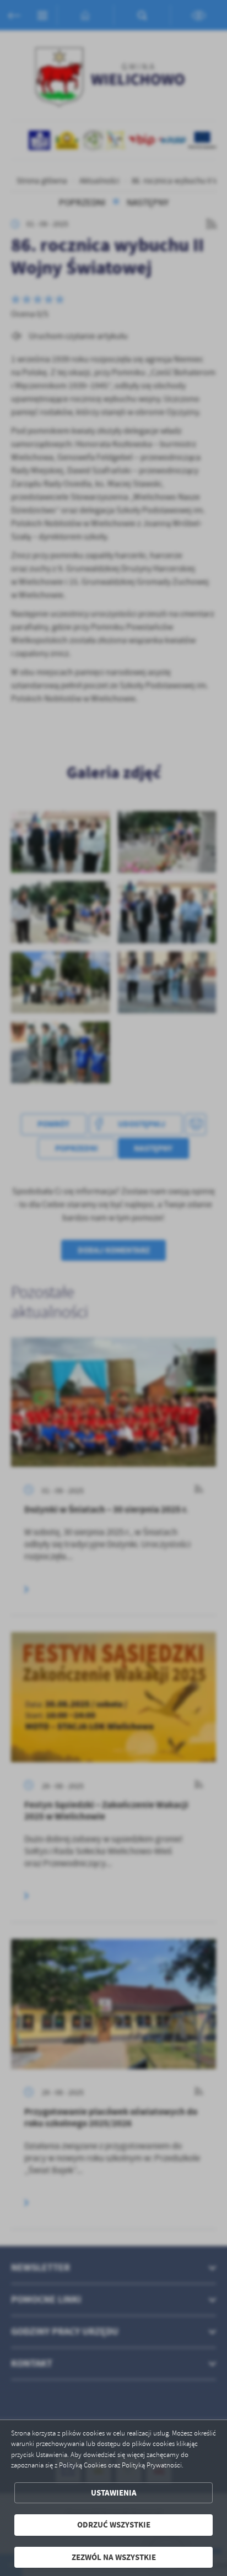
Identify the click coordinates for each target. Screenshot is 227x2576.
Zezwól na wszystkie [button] (114, 2557)
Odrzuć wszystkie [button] (114, 2525)
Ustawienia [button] (114, 2493)
